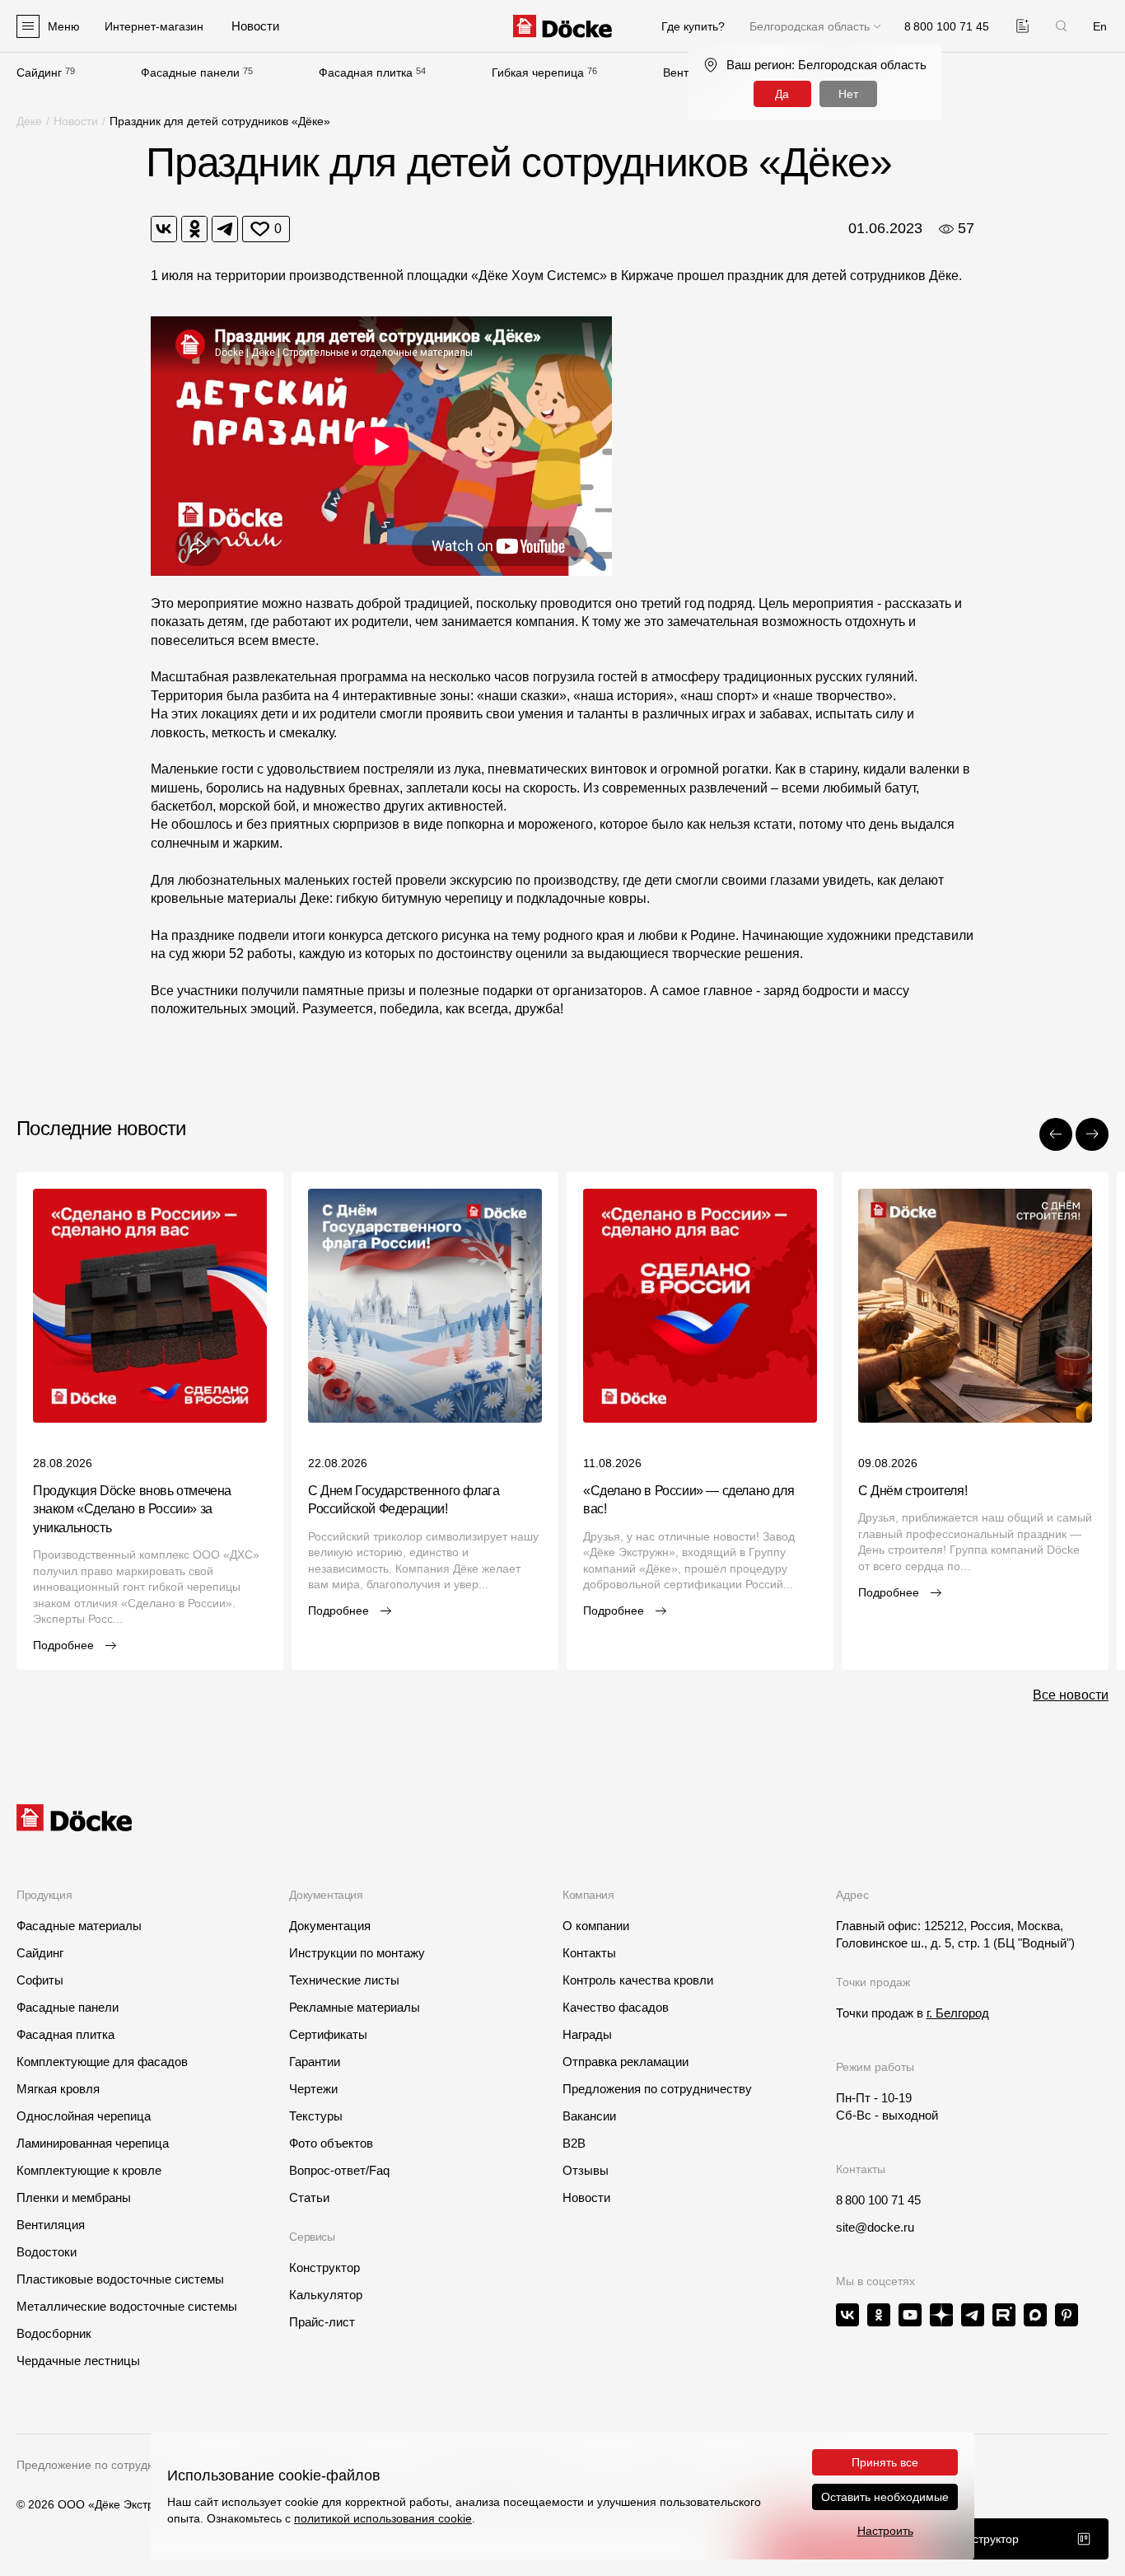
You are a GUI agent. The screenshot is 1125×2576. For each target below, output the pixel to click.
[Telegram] (225, 229)
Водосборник (54, 2333)
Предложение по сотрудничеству (106, 2465)
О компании (596, 1926)
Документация (330, 1926)
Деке (29, 121)
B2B (574, 2143)
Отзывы (586, 2170)
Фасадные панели (190, 72)
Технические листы (344, 1980)
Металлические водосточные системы (127, 2306)
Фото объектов (331, 2143)
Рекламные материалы (355, 2007)
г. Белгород (958, 2013)
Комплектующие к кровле (89, 2170)
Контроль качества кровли (638, 1980)
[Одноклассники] (194, 229)
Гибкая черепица (538, 72)
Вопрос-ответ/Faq (339, 2170)
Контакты (589, 1953)
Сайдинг (39, 72)
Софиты (40, 1980)
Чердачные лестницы (78, 2361)
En (1100, 26)
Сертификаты (328, 2034)
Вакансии (589, 2116)
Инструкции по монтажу (357, 1953)
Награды (587, 2034)
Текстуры (316, 2116)
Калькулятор (326, 2295)
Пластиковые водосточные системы (120, 2279)
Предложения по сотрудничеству (657, 2089)
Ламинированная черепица (93, 2143)
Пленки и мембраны (74, 2197)
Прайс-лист (322, 2322)
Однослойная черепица (84, 2116)
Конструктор (324, 2267)
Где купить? (693, 26)
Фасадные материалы (79, 1926)
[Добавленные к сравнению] (1022, 26)
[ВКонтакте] (164, 229)
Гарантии (315, 2062)
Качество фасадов (616, 2007)
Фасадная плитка (366, 72)
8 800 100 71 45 (878, 2200)
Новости (76, 121)
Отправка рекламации (626, 2062)
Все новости (1071, 1695)
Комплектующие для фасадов (102, 2062)
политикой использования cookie (383, 2518)
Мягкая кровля (58, 2089)
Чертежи (313, 2089)
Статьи (309, 2197)
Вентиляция (51, 2225)
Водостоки (47, 2252)
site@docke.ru (875, 2227)
